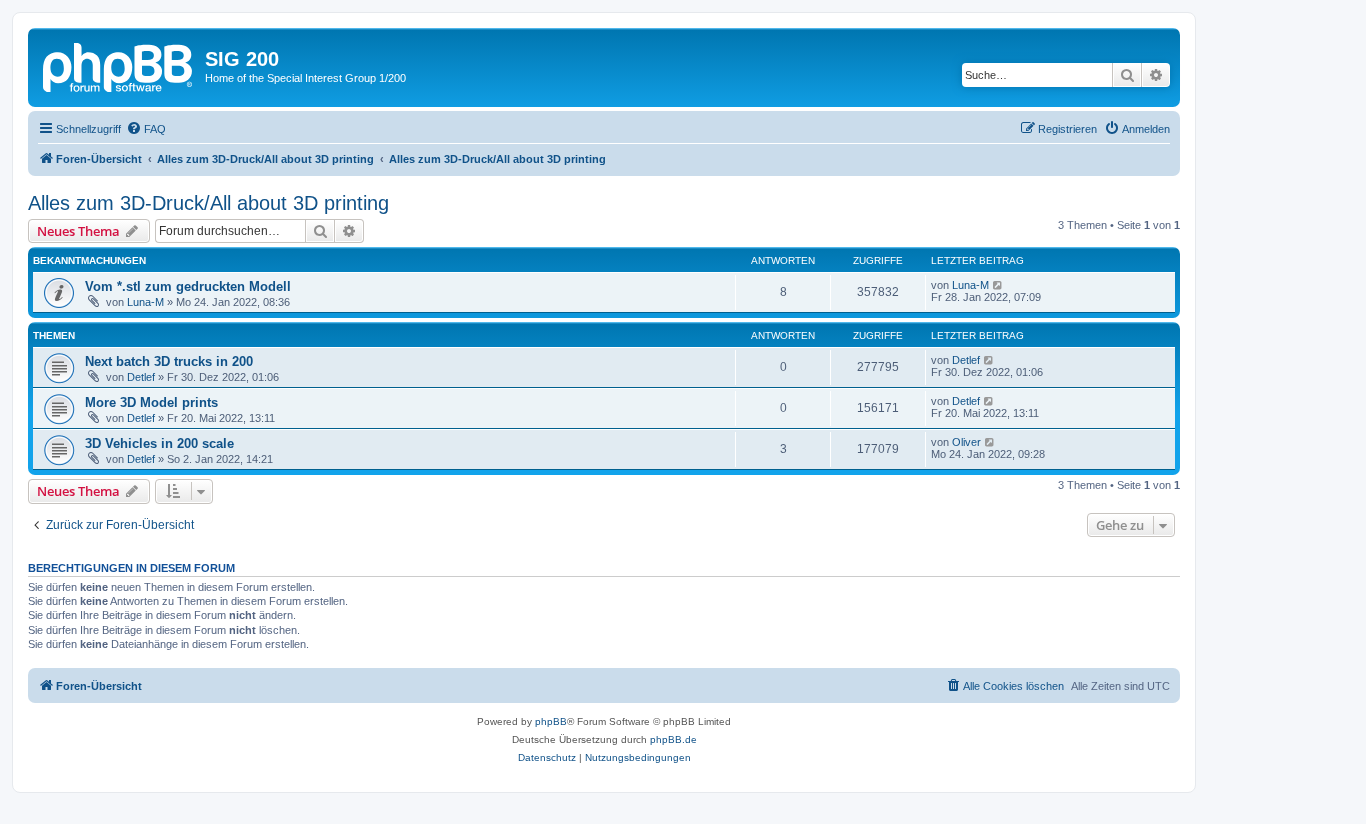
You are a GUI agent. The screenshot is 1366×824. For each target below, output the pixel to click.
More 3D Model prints (151, 402)
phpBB (551, 721)
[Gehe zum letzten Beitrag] (998, 285)
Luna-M (145, 302)
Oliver (966, 442)
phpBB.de (673, 739)
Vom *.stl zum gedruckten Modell (188, 286)
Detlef (141, 377)
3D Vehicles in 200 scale (159, 443)
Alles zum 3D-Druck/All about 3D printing (208, 203)
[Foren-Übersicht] (119, 65)
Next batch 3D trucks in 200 (169, 361)
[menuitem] (146, 129)
